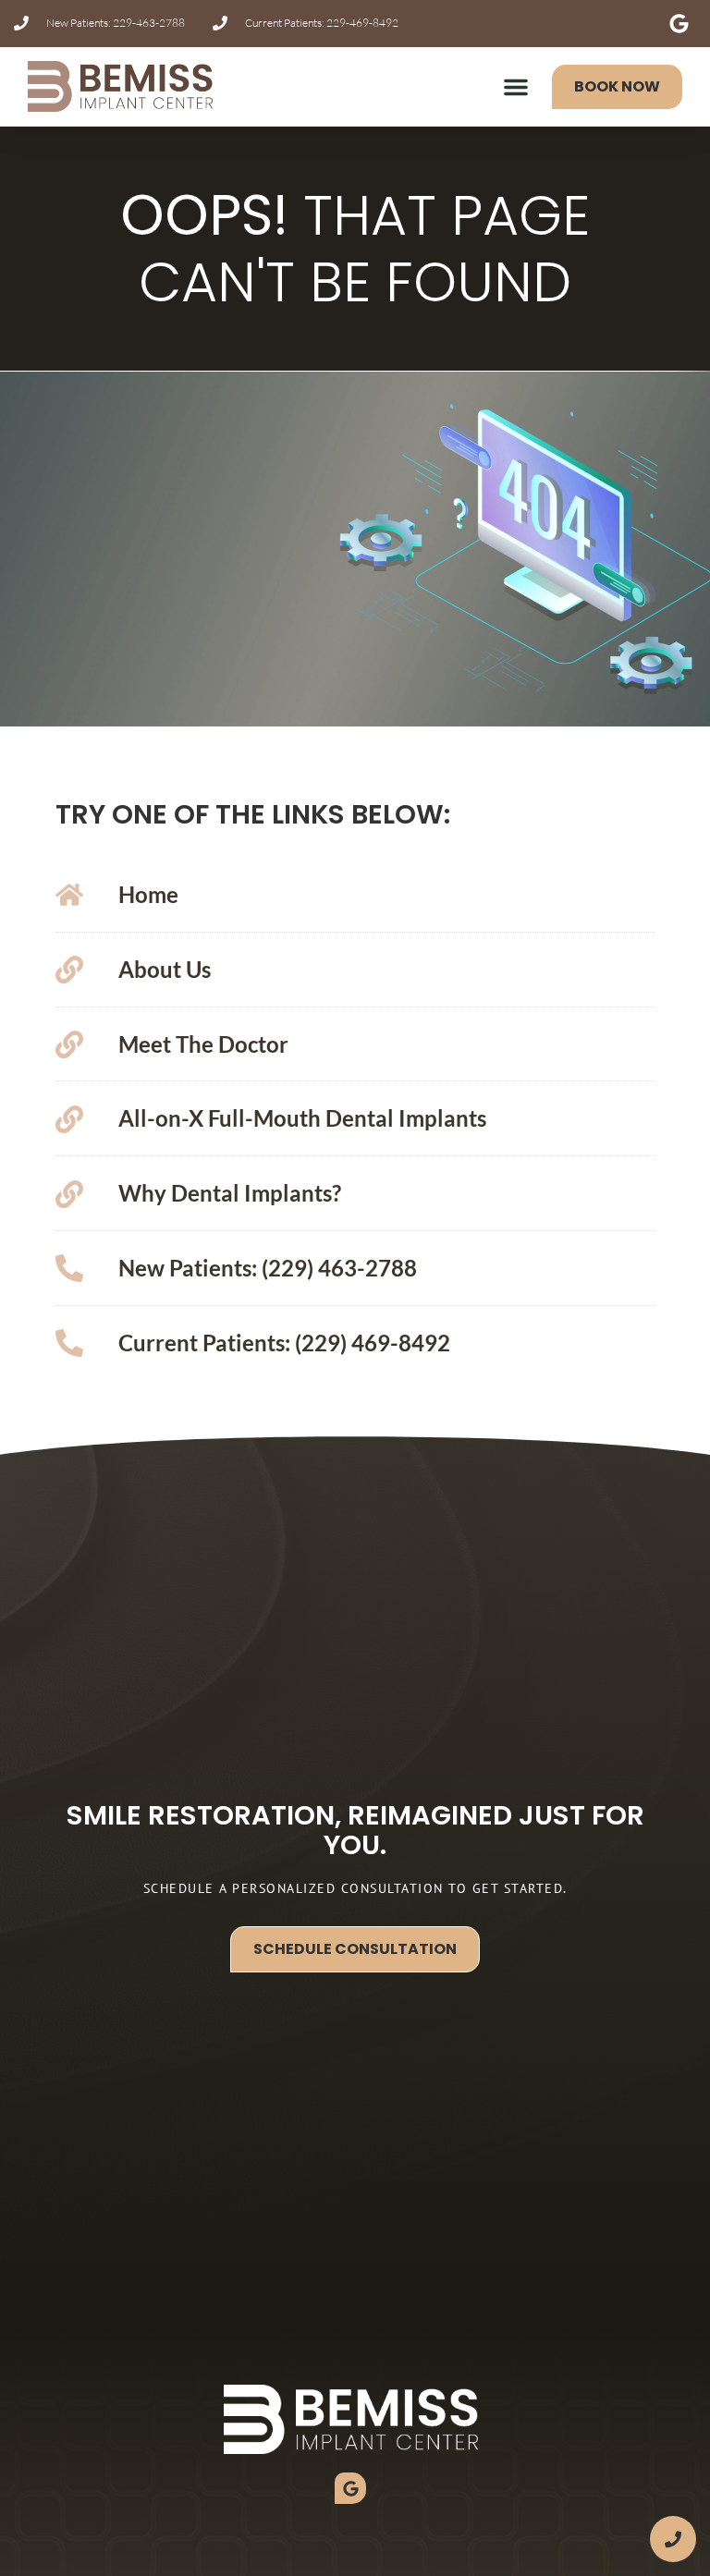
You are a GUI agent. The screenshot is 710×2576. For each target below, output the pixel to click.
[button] (516, 87)
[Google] (350, 2488)
